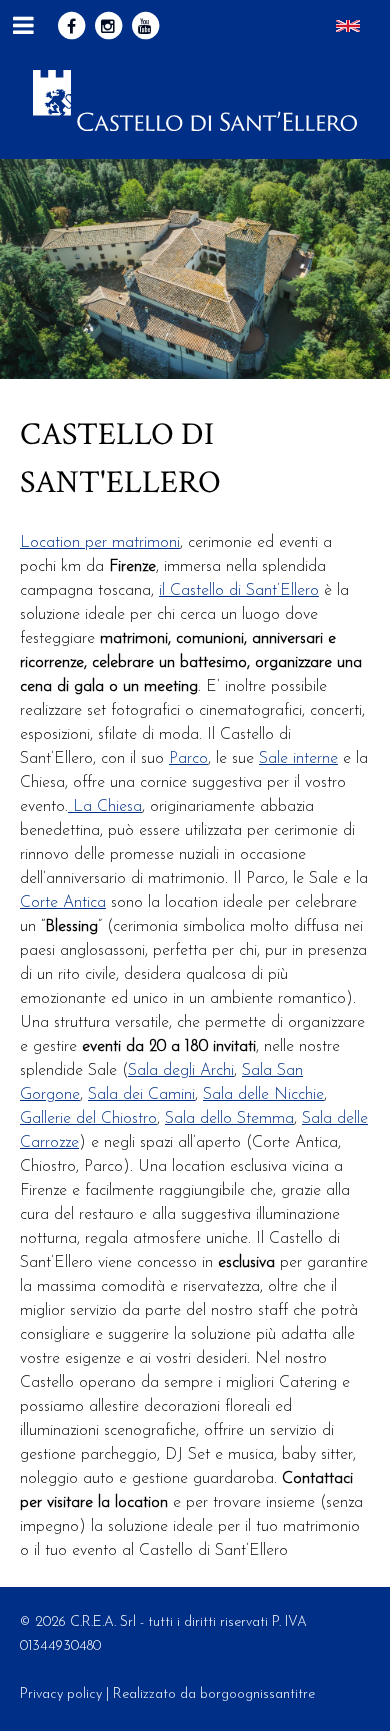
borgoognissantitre (257, 1694)
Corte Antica (63, 903)
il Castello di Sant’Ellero (239, 591)
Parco (188, 759)
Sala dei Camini (141, 1095)
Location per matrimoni (100, 543)
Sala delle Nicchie (263, 1095)
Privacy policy (61, 1694)
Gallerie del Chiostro (88, 1119)
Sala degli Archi (181, 1071)
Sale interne (298, 759)
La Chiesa (105, 807)
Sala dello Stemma (229, 1119)
